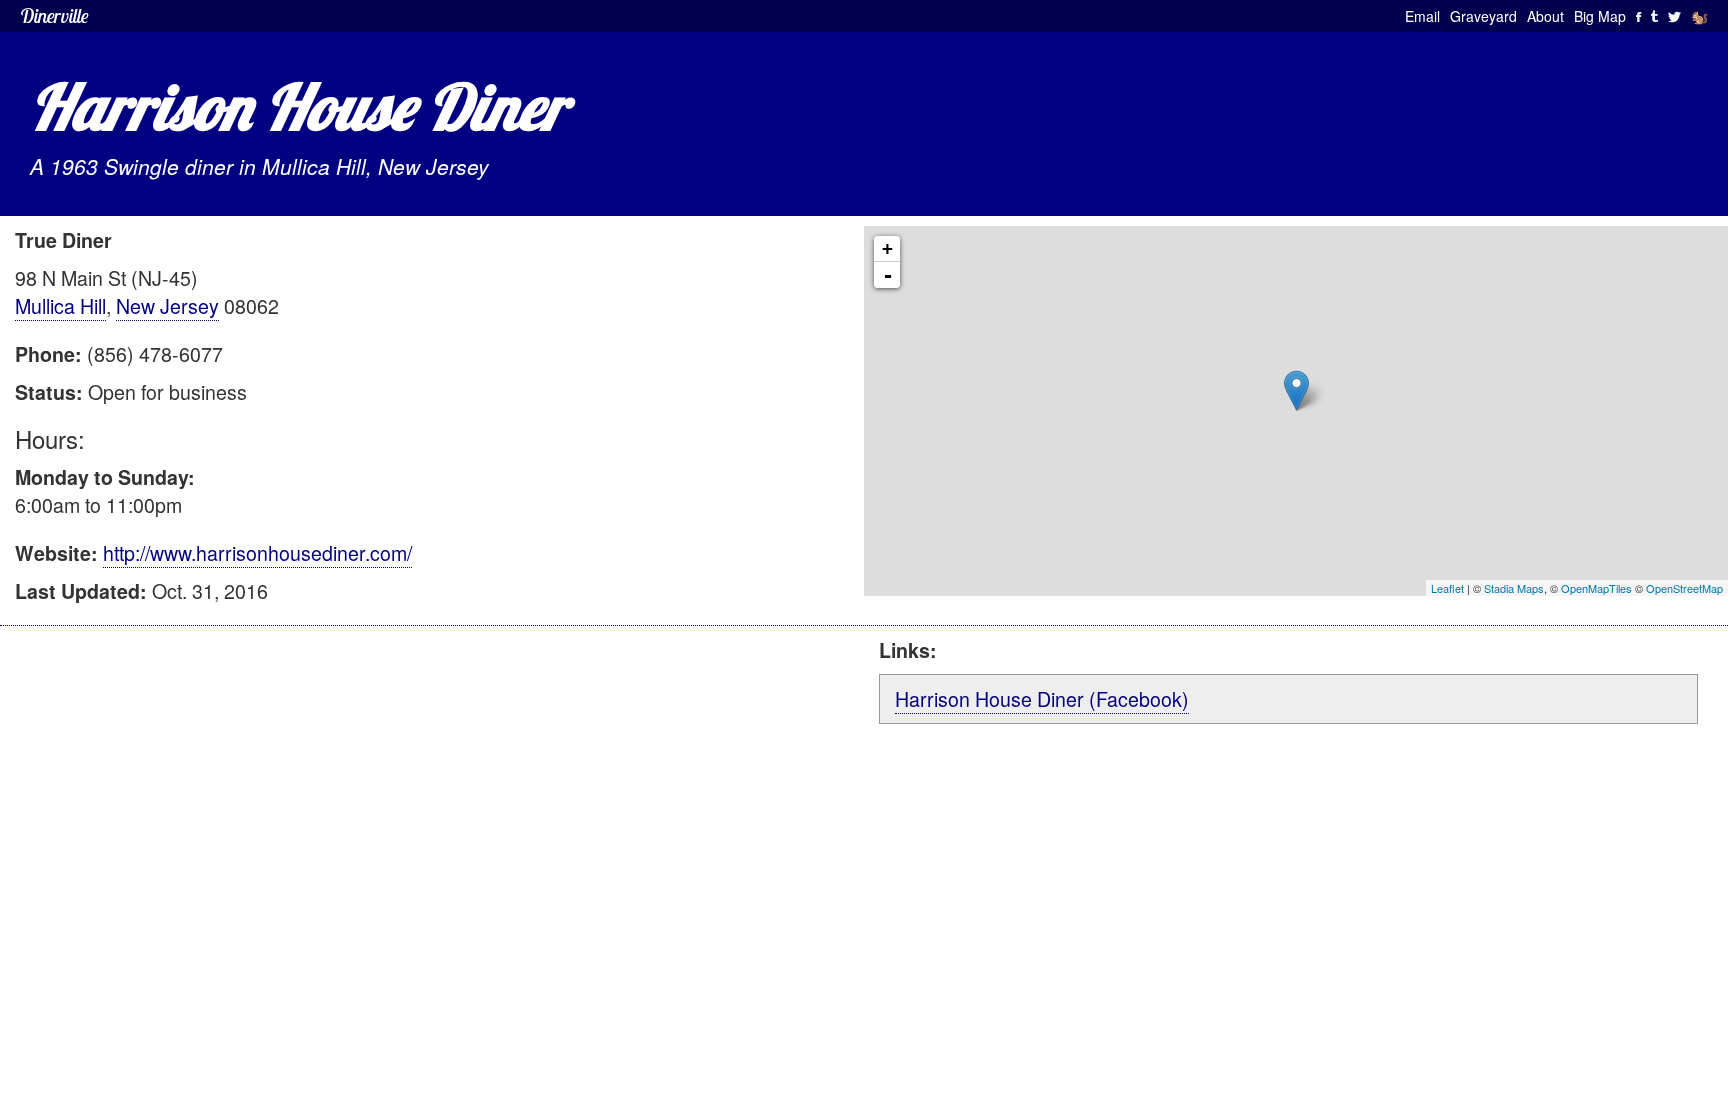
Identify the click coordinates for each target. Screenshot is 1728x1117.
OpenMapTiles (1596, 588)
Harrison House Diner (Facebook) (1042, 698)
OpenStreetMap (1684, 588)
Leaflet (1447, 588)
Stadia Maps (1514, 588)
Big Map (1600, 16)
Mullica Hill (60, 305)
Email (1422, 16)
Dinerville (54, 15)
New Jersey (167, 305)
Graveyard (1483, 16)
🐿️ (1699, 16)
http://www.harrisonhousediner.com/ (257, 552)
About (1545, 16)
